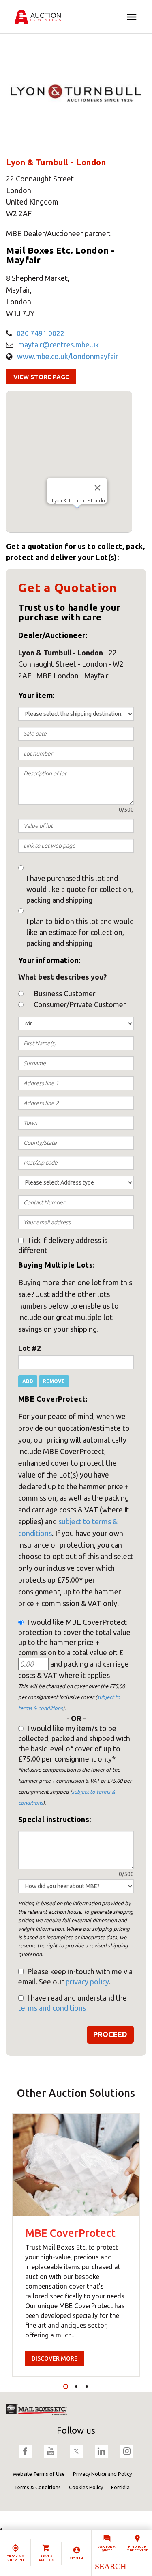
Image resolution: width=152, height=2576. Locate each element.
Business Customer (65, 993)
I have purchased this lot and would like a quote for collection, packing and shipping (80, 889)
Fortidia (120, 2487)
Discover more (55, 2358)
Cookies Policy (86, 2487)
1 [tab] (66, 2386)
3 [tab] (87, 2386)
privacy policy (87, 1982)
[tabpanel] (76, 2245)
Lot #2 (30, 1348)
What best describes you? (62, 977)
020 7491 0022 (41, 333)
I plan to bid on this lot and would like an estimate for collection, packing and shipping (80, 932)
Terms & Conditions (37, 2487)
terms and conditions (52, 2008)
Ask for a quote (107, 2548)
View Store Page (41, 377)
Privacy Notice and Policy (102, 2474)
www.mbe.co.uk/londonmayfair (68, 356)
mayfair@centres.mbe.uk (59, 345)
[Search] (110, 2566)
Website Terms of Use (39, 2474)
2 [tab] (76, 2386)
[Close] (98, 488)
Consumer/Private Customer (80, 1004)
